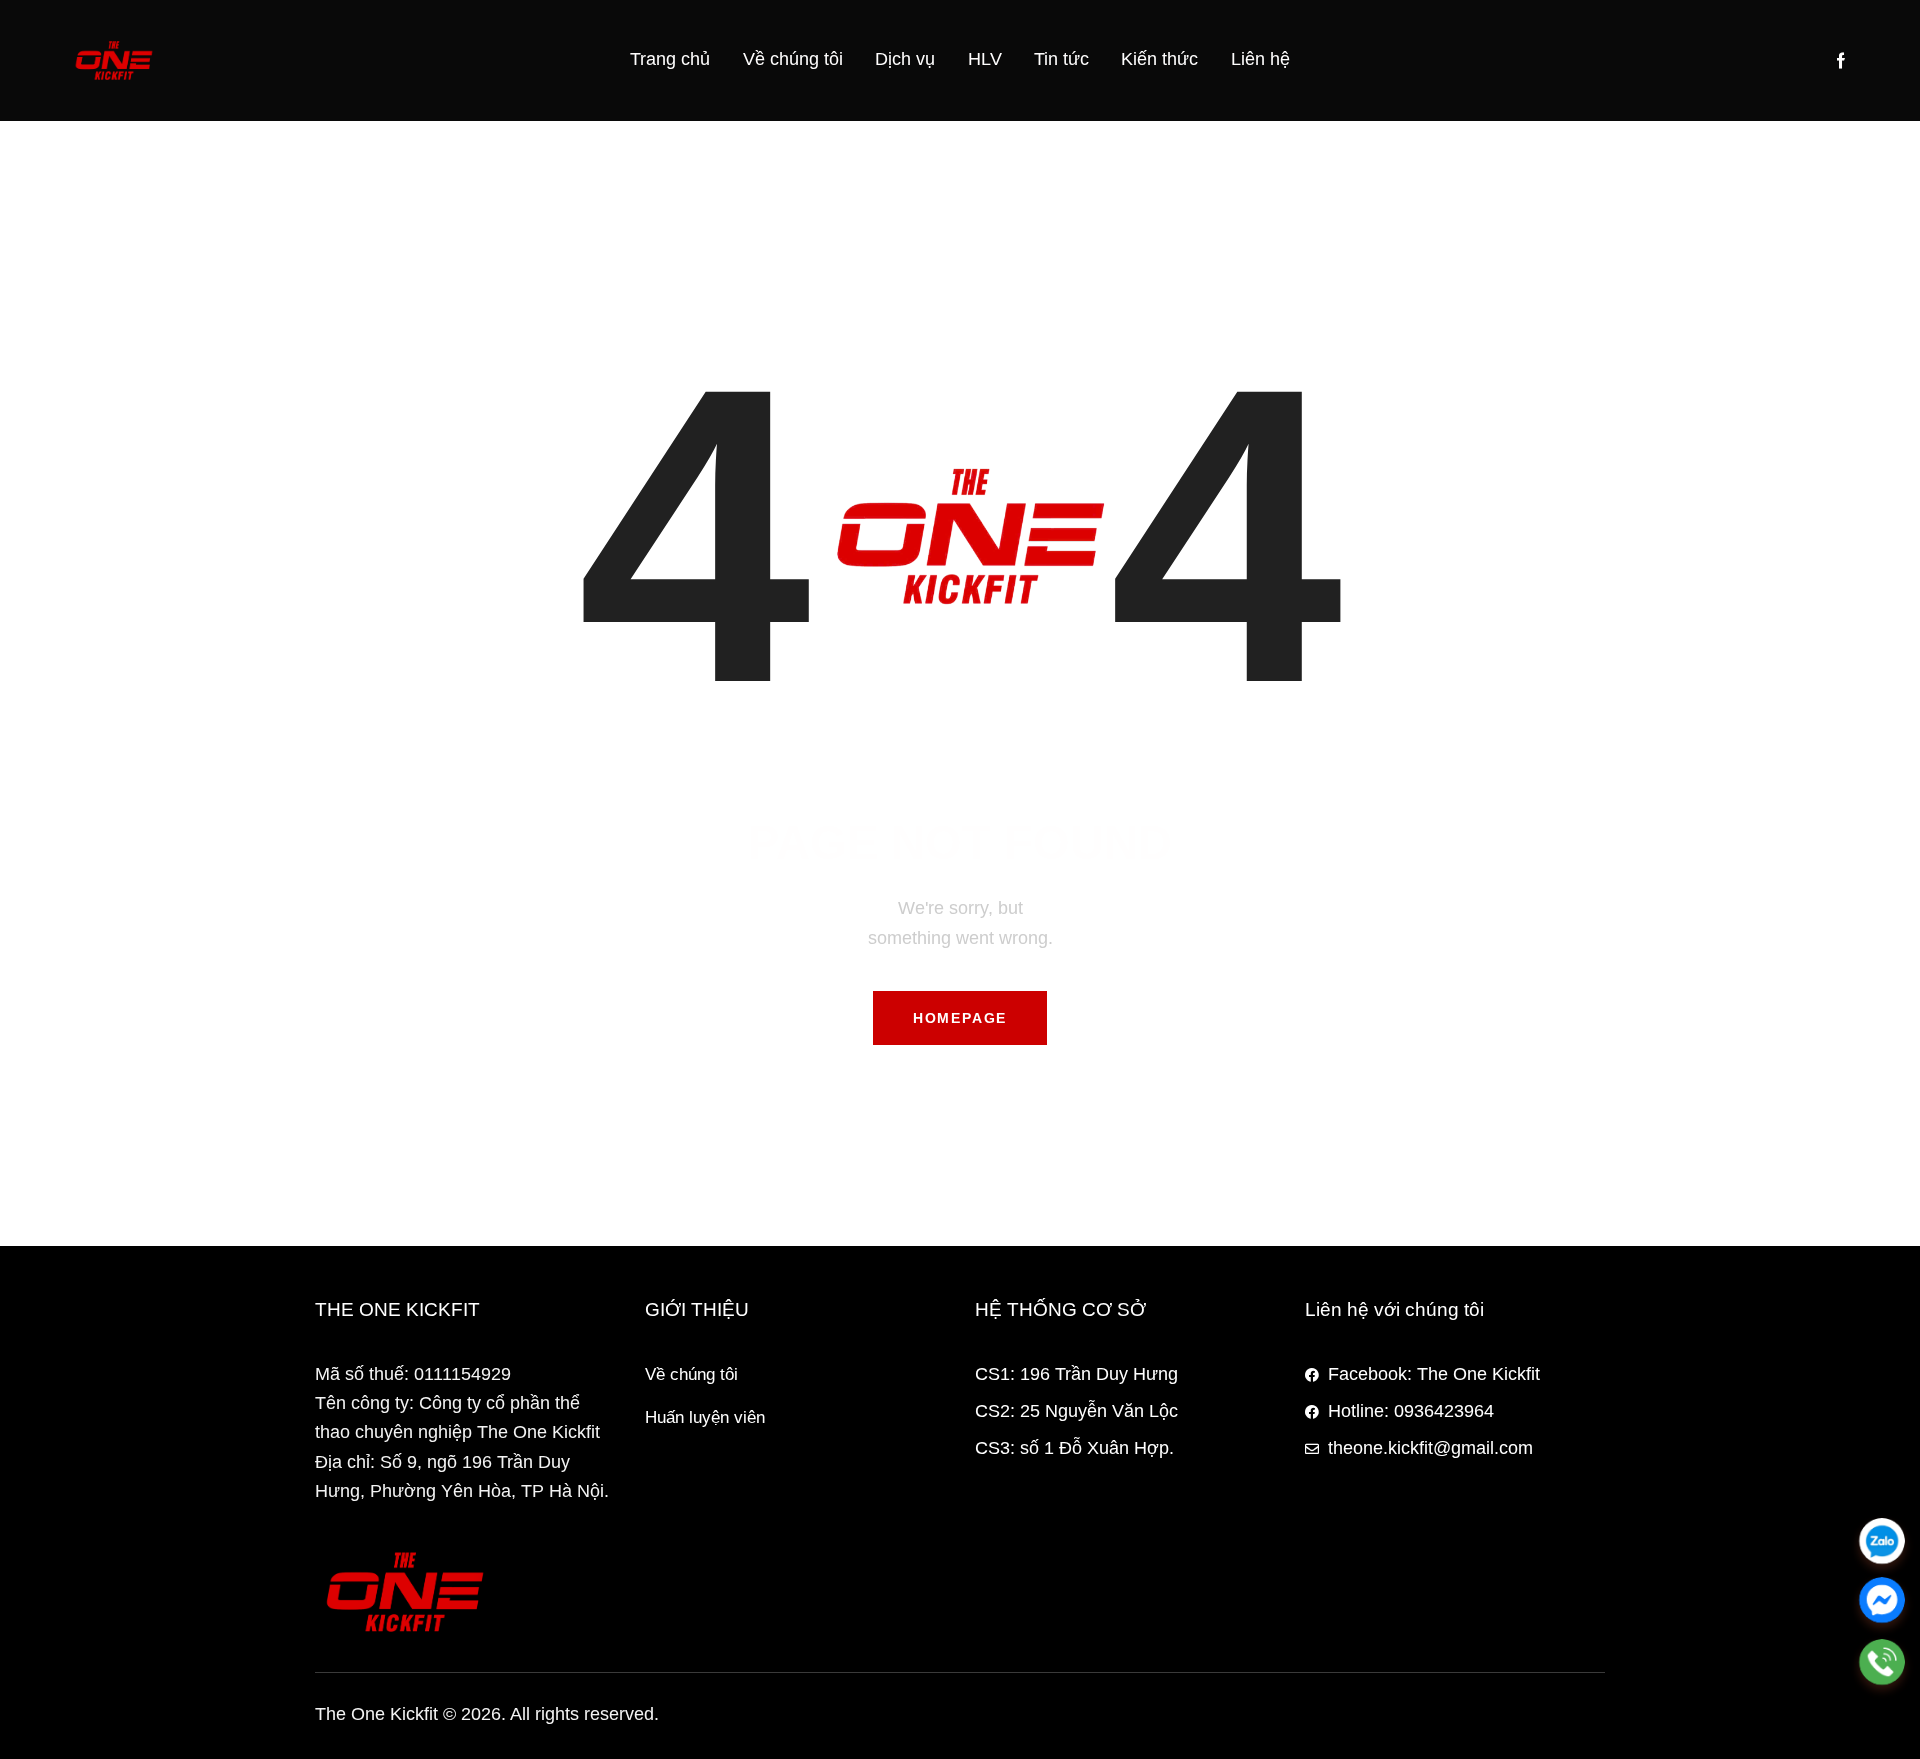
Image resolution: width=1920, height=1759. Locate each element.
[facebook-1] (1841, 61)
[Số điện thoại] (1882, 1662)
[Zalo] (1882, 1541)
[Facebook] (1882, 1601)
